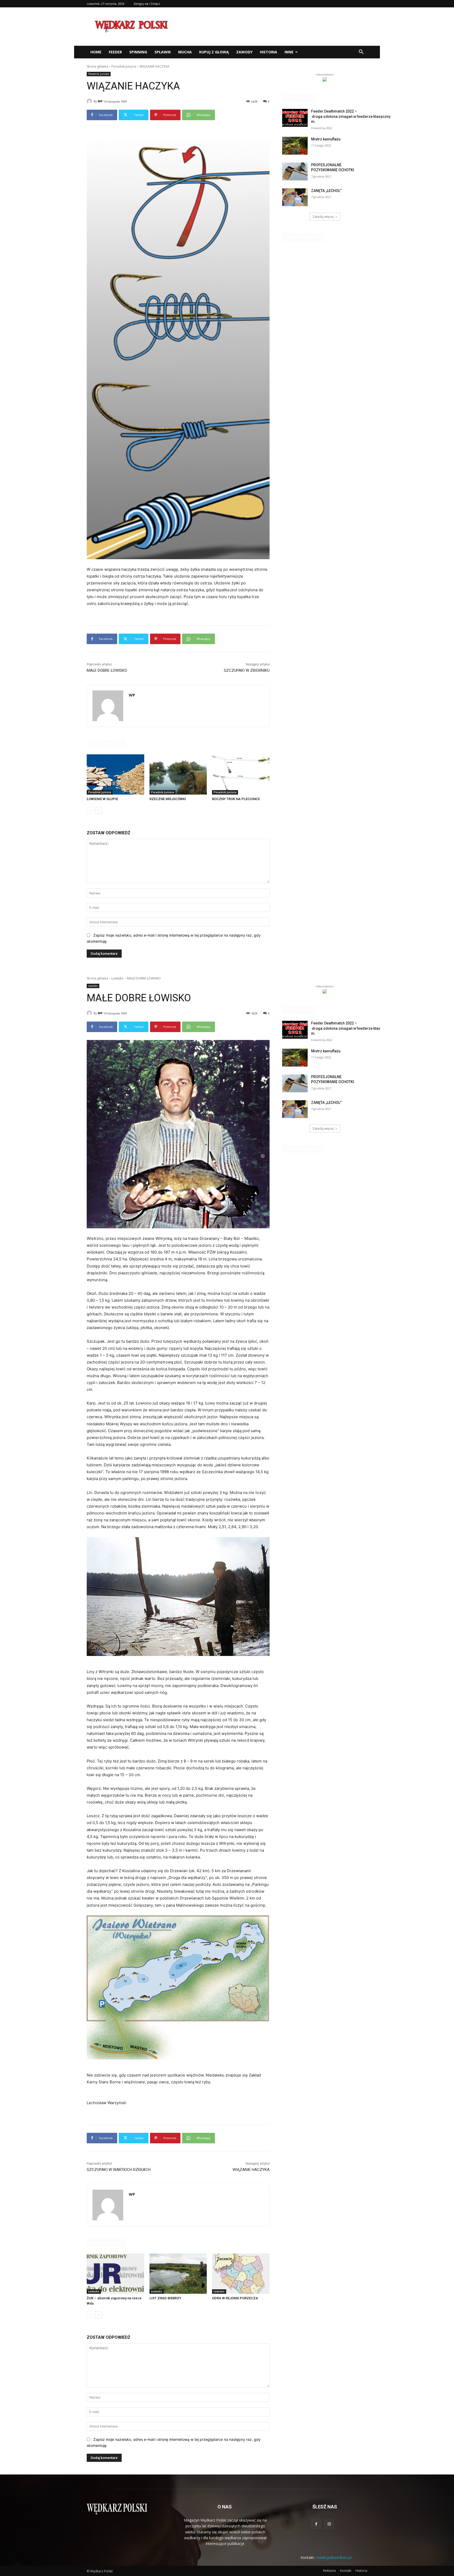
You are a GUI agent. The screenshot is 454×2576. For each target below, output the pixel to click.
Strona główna (97, 66)
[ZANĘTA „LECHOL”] (295, 197)
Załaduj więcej (323, 217)
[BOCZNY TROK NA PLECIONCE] (241, 774)
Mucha (185, 52)
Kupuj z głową (214, 52)
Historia (269, 52)
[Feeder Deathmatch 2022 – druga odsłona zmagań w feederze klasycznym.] (295, 118)
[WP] (90, 101)
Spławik (163, 52)
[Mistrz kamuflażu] (295, 146)
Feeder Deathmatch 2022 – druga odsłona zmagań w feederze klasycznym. (351, 116)
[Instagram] (329, 2524)
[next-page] (98, 810)
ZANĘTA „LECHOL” (326, 191)
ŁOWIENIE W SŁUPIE (102, 799)
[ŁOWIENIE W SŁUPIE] (115, 774)
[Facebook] (316, 2524)
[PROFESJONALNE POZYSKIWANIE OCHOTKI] (295, 171)
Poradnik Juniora (124, 66)
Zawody (244, 52)
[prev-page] (90, 810)
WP (100, 101)
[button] (361, 52)
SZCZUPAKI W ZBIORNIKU (247, 670)
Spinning (138, 52)
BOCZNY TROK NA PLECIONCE (236, 799)
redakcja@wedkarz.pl (334, 2557)
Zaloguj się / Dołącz (147, 4)
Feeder (115, 52)
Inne (289, 52)
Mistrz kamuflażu (326, 139)
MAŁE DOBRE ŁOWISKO (107, 670)
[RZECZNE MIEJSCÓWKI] (178, 774)
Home (96, 52)
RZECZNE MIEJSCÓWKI (168, 799)
